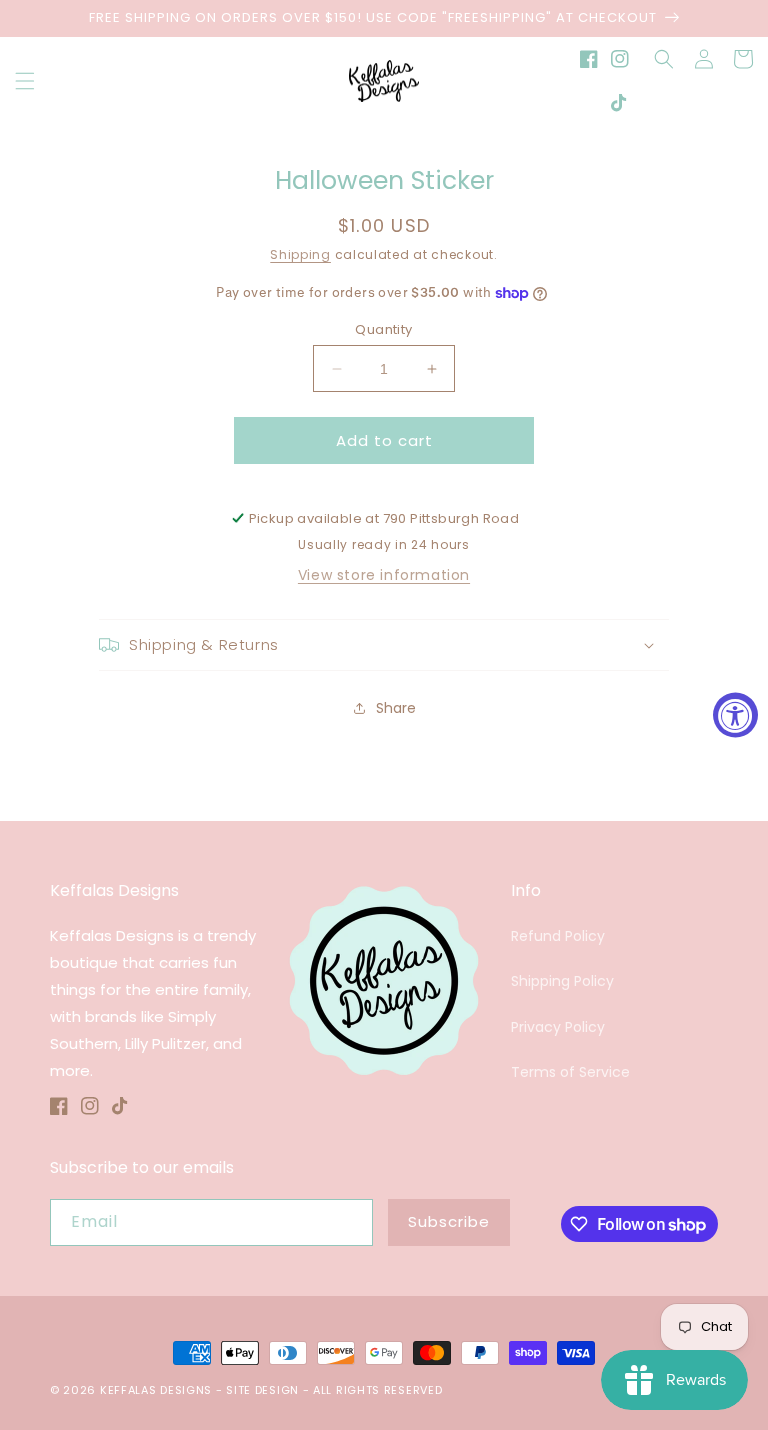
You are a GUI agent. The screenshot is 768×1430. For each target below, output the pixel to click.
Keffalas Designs (156, 1390)
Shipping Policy (562, 981)
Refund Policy (558, 936)
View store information (384, 575)
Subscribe (449, 1221)
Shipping (300, 254)
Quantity (383, 329)
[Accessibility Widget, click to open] (735, 715)
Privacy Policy (558, 1027)
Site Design (262, 1390)
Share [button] (396, 708)
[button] (25, 81)
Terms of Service (570, 1072)
